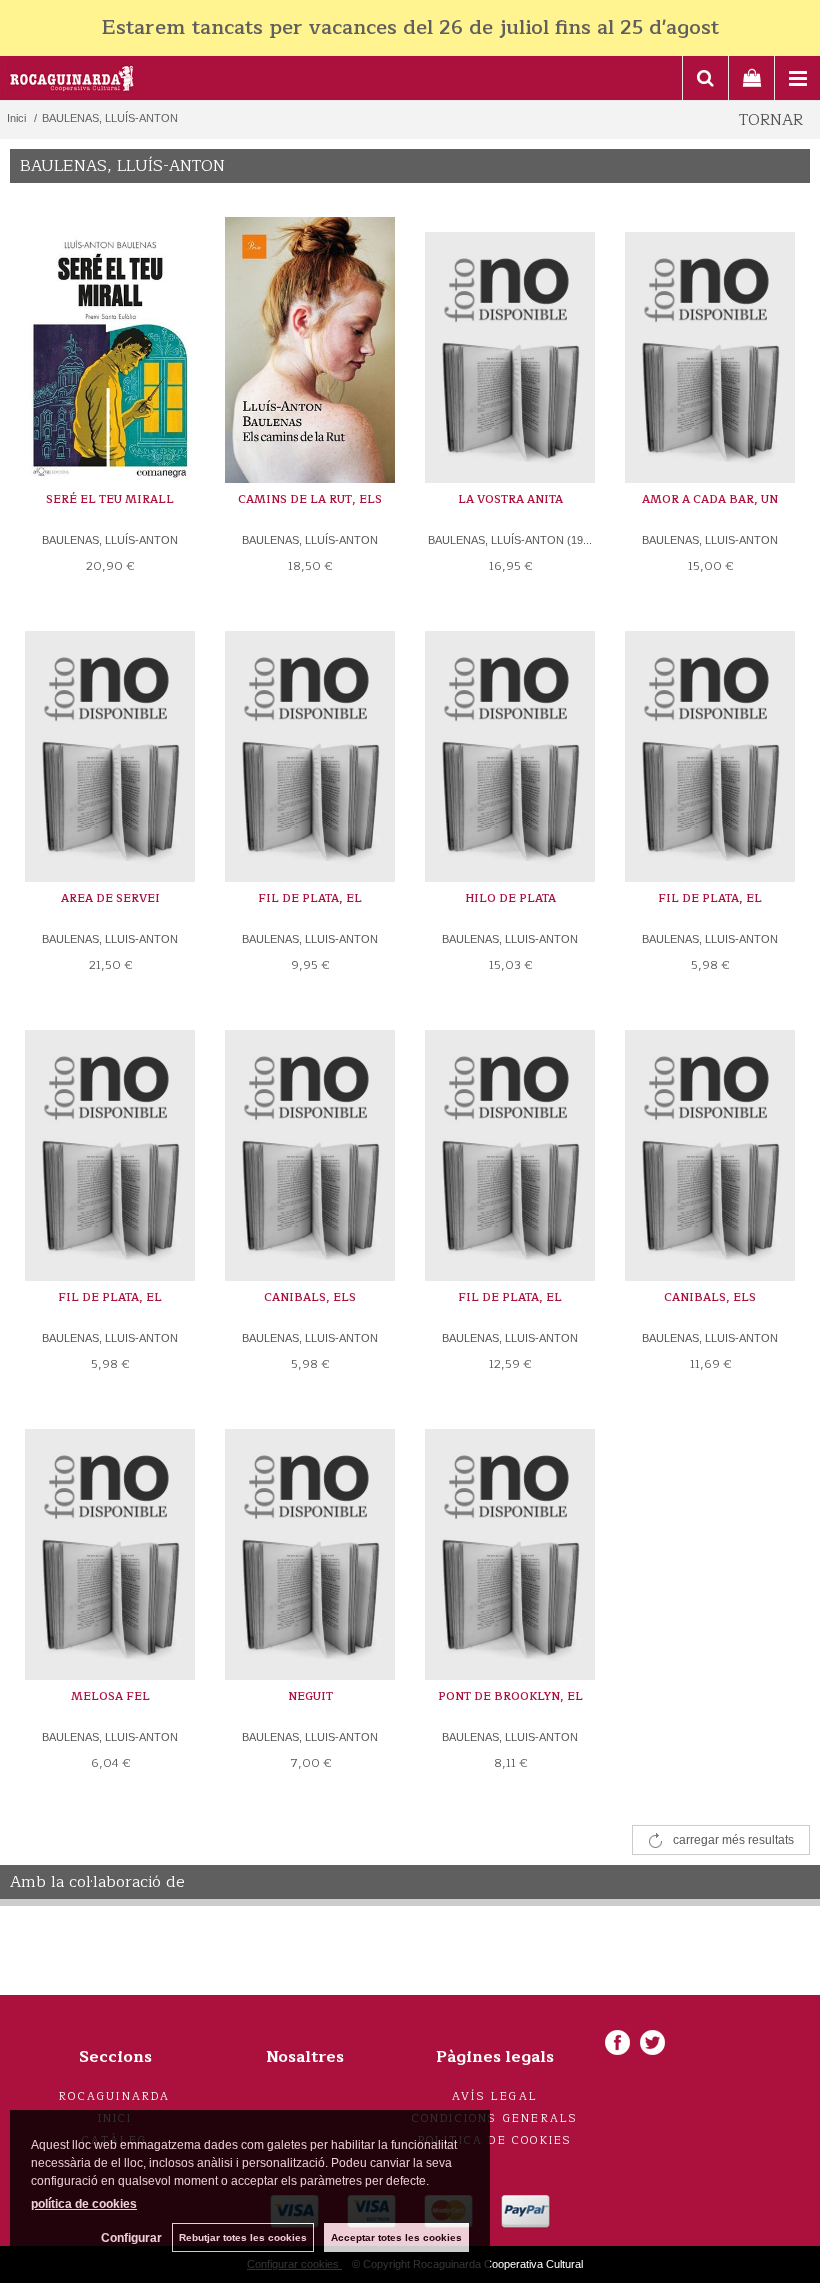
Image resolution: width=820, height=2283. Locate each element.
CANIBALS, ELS (310, 1297)
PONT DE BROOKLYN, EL (510, 1696)
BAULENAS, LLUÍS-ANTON (110, 540)
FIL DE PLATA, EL (310, 898)
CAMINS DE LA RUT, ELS (310, 499)
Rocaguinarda (114, 2096)
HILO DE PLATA (510, 898)
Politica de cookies (495, 2140)
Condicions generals (495, 2118)
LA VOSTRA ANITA (510, 499)
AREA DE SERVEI (110, 898)
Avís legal (495, 2096)
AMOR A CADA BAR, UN (710, 499)
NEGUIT (310, 1696)
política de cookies (84, 2204)
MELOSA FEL (110, 1696)
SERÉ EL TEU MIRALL (110, 499)
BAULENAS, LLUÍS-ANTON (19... (510, 540)
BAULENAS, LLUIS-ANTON (710, 540)
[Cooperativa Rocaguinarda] (72, 81)
